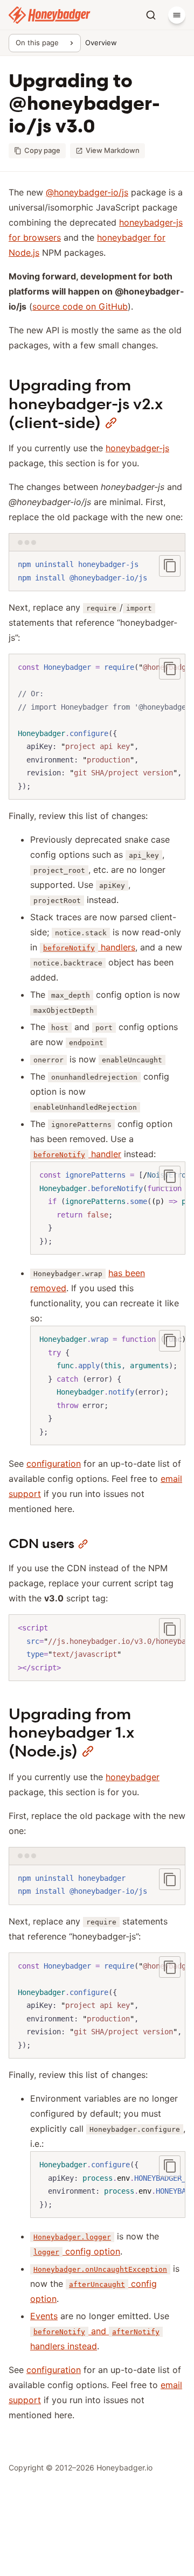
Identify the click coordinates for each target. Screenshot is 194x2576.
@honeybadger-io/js (87, 192)
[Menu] (177, 15)
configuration (54, 1464)
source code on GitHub (80, 306)
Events (44, 2316)
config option (77, 2251)
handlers (89, 947)
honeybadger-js (137, 448)
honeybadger (133, 1777)
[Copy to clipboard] (170, 566)
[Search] (151, 15)
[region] (97, 727)
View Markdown (113, 150)
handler (77, 1154)
